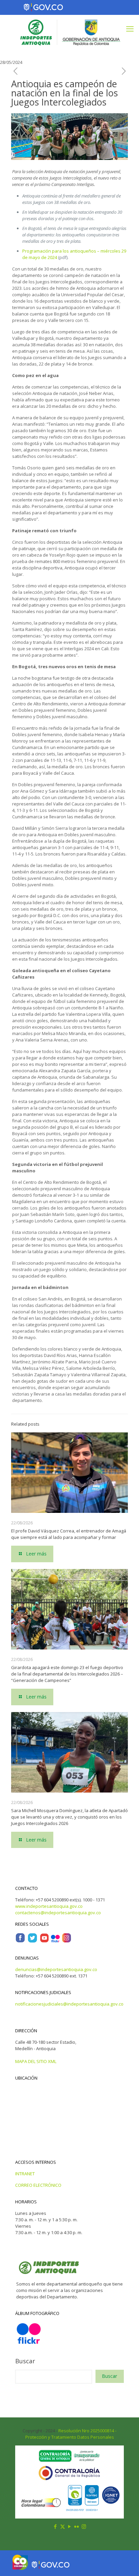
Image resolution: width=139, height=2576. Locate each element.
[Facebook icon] (55, 2526)
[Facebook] (20, 1941)
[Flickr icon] (77, 2526)
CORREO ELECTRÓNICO (38, 2185)
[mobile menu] (130, 28)
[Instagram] (66, 1941)
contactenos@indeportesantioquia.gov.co (58, 1913)
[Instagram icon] (84, 2526)
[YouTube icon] (70, 2526)
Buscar (25, 2361)
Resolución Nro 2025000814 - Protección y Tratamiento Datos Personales (71, 2434)
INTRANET (25, 2174)
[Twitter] (32, 1941)
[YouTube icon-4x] (44, 1941)
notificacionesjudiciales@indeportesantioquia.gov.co (69, 2004)
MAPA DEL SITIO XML (36, 2061)
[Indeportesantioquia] (69, 32)
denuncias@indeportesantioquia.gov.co (56, 1969)
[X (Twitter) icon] (63, 2526)
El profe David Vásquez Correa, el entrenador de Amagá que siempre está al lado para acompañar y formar (69, 1534)
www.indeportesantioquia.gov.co (49, 1906)
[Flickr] (55, 1941)
